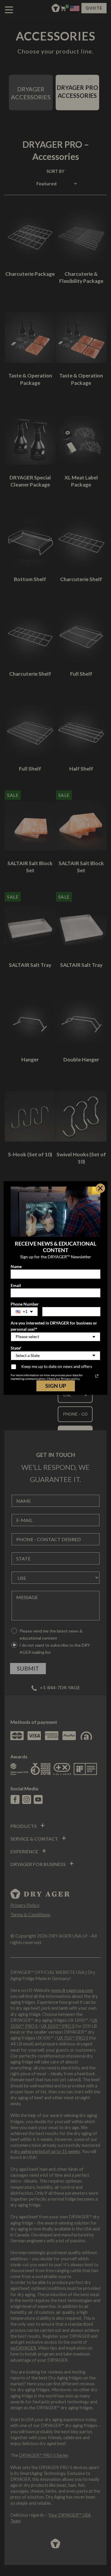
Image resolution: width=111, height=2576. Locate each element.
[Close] (100, 1188)
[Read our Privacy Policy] (97, 1376)
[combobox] (24, 1312)
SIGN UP (56, 1386)
